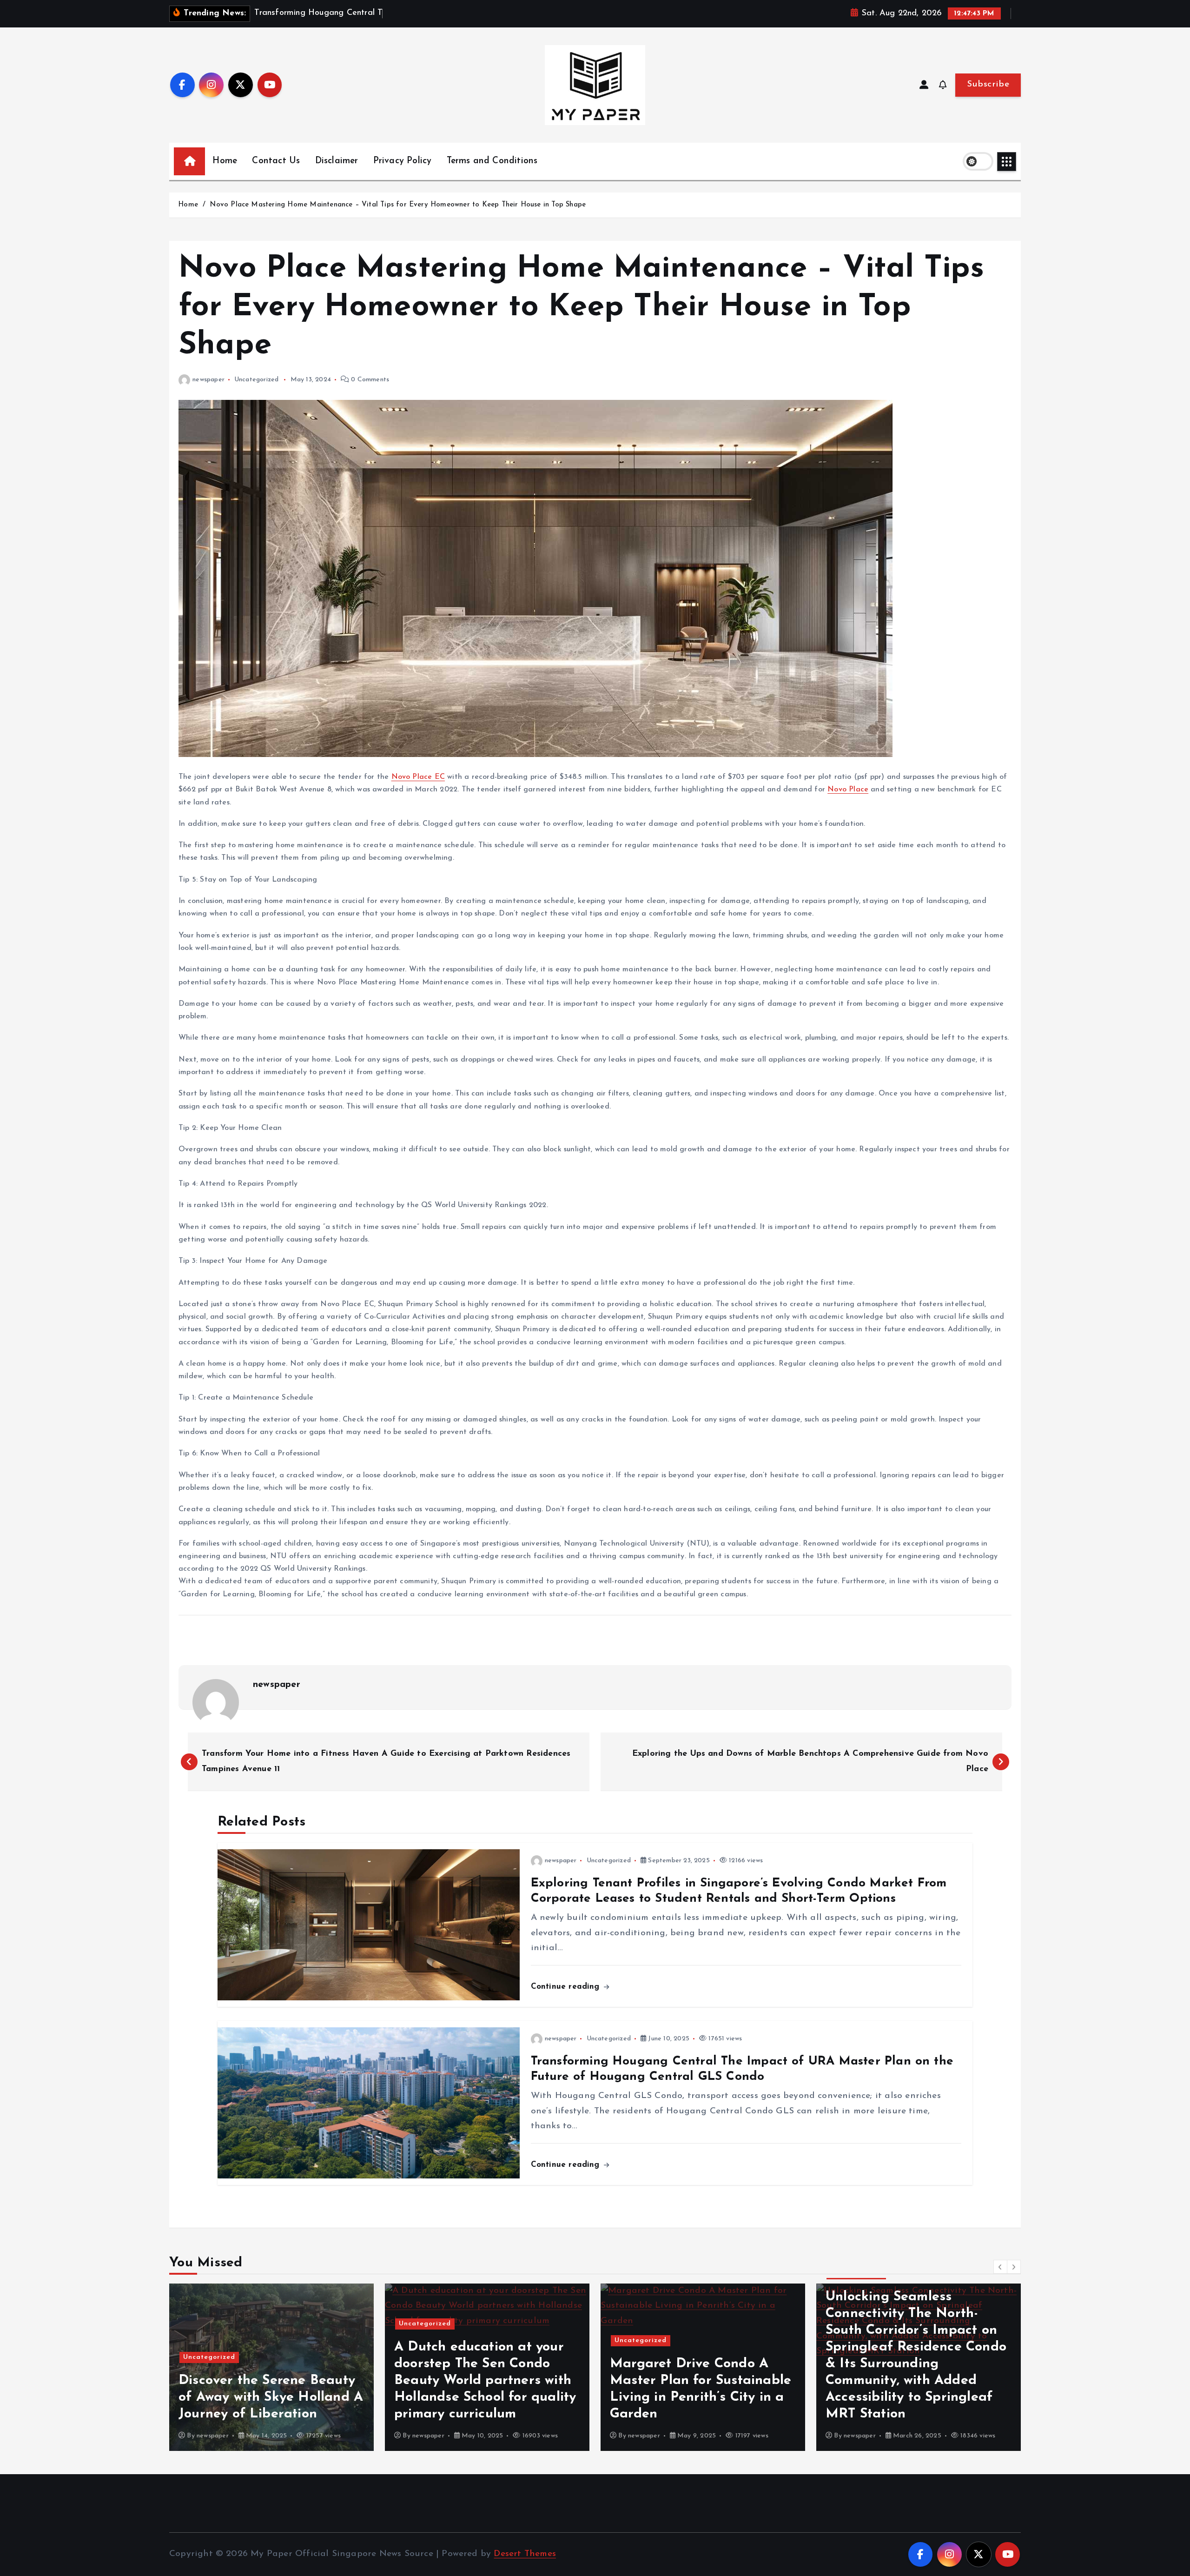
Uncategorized (257, 380)
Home (225, 161)
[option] (271, 2367)
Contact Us (276, 161)
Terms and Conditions (492, 161)
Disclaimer (337, 161)
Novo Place (848, 790)
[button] (1000, 2267)
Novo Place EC (418, 777)
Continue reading (567, 1987)
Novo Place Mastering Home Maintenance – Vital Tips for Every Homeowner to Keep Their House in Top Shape (398, 205)
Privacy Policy (403, 161)
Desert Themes (525, 2554)
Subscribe (988, 84)
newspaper (208, 380)
